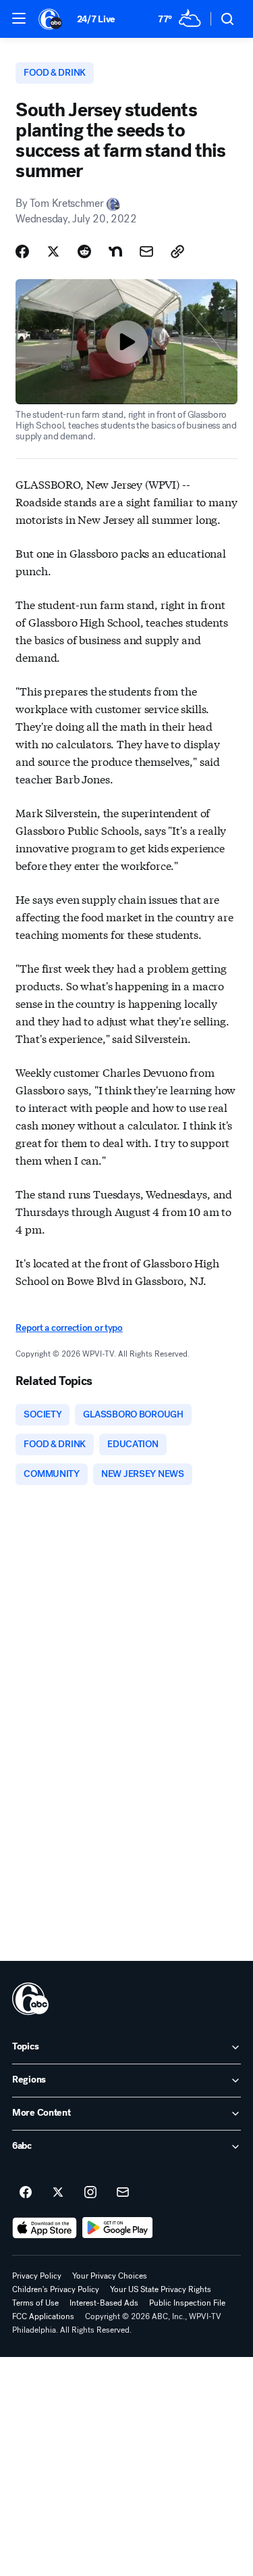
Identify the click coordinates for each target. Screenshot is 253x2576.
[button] (19, 18)
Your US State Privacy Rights (161, 2289)
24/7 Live (96, 19)
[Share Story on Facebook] (22, 251)
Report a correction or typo (69, 1328)
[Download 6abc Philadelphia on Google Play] (118, 2228)
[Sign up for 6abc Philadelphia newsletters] (123, 2193)
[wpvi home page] (30, 1999)
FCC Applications (43, 2316)
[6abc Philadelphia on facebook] (26, 2193)
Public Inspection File (187, 2303)
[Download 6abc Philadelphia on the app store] (45, 2228)
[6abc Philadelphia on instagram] (90, 2193)
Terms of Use (35, 2303)
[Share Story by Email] (146, 251)
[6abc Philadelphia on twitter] (58, 2193)
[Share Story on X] (53, 251)
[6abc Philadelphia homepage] (51, 19)
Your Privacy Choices (110, 2276)
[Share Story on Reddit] (84, 251)
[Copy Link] (177, 251)
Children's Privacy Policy (56, 2289)
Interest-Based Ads (104, 2303)
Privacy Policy (37, 2276)
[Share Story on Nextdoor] (115, 251)
